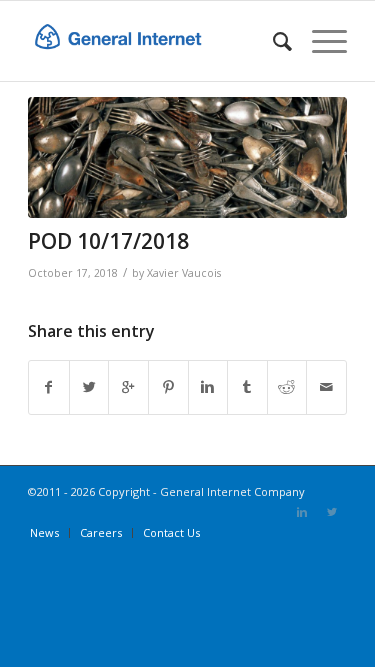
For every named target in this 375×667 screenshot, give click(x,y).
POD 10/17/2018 (108, 241)
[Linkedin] (302, 512)
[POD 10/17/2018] (187, 157)
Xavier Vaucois (184, 273)
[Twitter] (332, 512)
